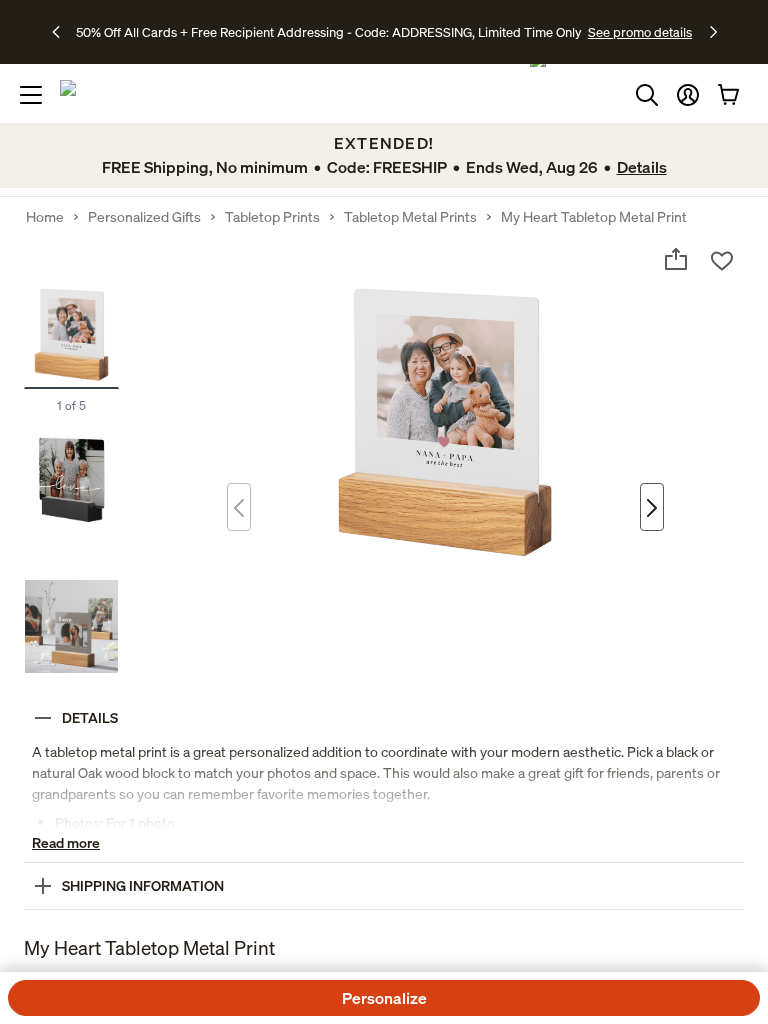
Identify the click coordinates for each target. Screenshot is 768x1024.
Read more (66, 842)
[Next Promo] (713, 32)
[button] (688, 95)
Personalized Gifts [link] (144, 217)
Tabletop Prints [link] (272, 217)
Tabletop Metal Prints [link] (410, 217)
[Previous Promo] (62, 32)
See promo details (640, 32)
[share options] (676, 259)
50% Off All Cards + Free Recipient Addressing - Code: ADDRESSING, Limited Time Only (329, 32)
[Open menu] (31, 95)
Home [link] (45, 217)
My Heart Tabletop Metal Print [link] (594, 217)
